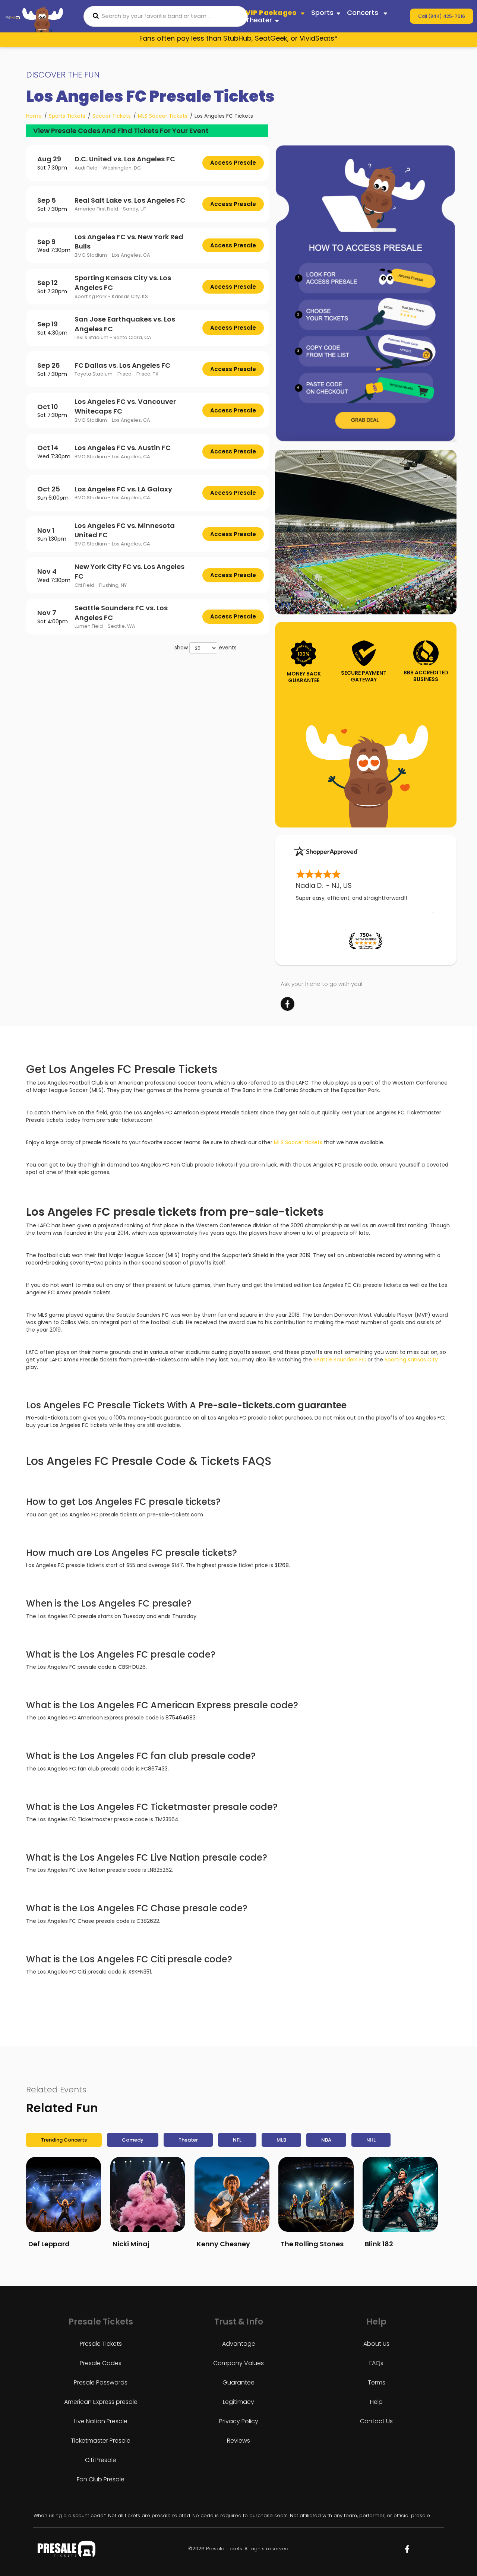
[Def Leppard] (64, 2194)
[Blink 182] (400, 2194)
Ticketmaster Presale (101, 2441)
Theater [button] (259, 20)
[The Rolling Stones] (316, 2194)
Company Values (238, 2363)
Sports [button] (322, 12)
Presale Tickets (101, 2344)
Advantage (239, 2344)
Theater (188, 2140)
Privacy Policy (239, 2421)
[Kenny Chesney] (232, 2194)
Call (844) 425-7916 (442, 16)
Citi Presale (101, 2460)
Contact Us (376, 2421)
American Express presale (101, 2402)
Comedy (133, 2140)
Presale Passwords (101, 2382)
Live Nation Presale (101, 2421)
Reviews (238, 2441)
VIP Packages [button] (272, 12)
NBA (326, 2140)
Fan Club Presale (101, 2479)
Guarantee (238, 2382)
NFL (237, 2140)
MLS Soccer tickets (298, 1142)
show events (206, 648)
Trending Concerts (64, 2140)
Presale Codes (101, 2363)
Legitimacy (238, 2402)
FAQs (376, 2363)
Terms (377, 2382)
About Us (376, 2344)
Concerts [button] (364, 12)
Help (376, 2402)
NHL (371, 2140)
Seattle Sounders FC (340, 1360)
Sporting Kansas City (411, 1360)
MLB (281, 2140)
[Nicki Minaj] (148, 2194)
